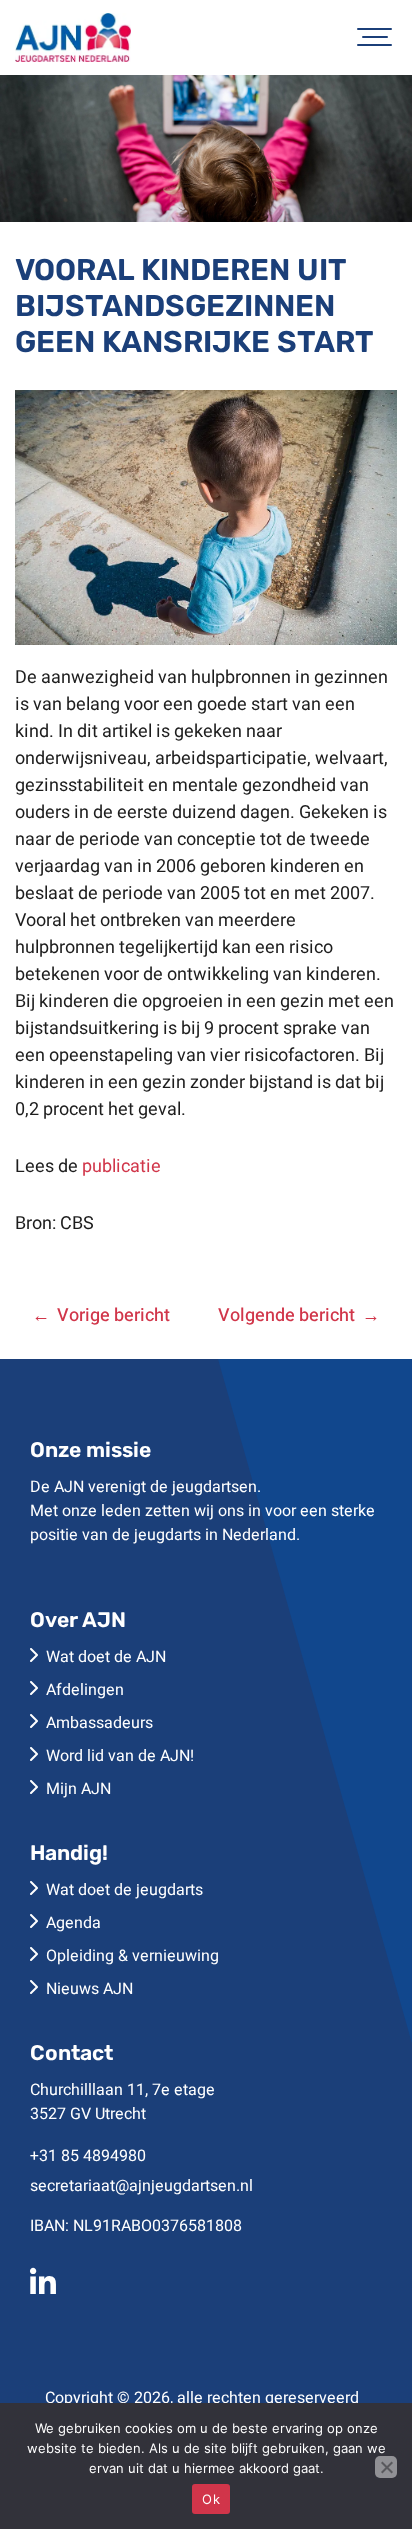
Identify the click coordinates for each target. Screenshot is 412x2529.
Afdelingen (85, 1690)
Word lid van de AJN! (120, 1756)
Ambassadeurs (99, 1723)
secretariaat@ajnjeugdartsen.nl (141, 2186)
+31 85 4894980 (88, 2156)
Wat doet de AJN (106, 1657)
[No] (386, 2467)
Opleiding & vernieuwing (132, 1956)
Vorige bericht (113, 1315)
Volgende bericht (286, 1315)
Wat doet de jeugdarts (124, 1890)
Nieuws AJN (89, 1989)
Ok (211, 2499)
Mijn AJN (78, 1789)
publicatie (121, 1166)
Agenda (73, 1923)
